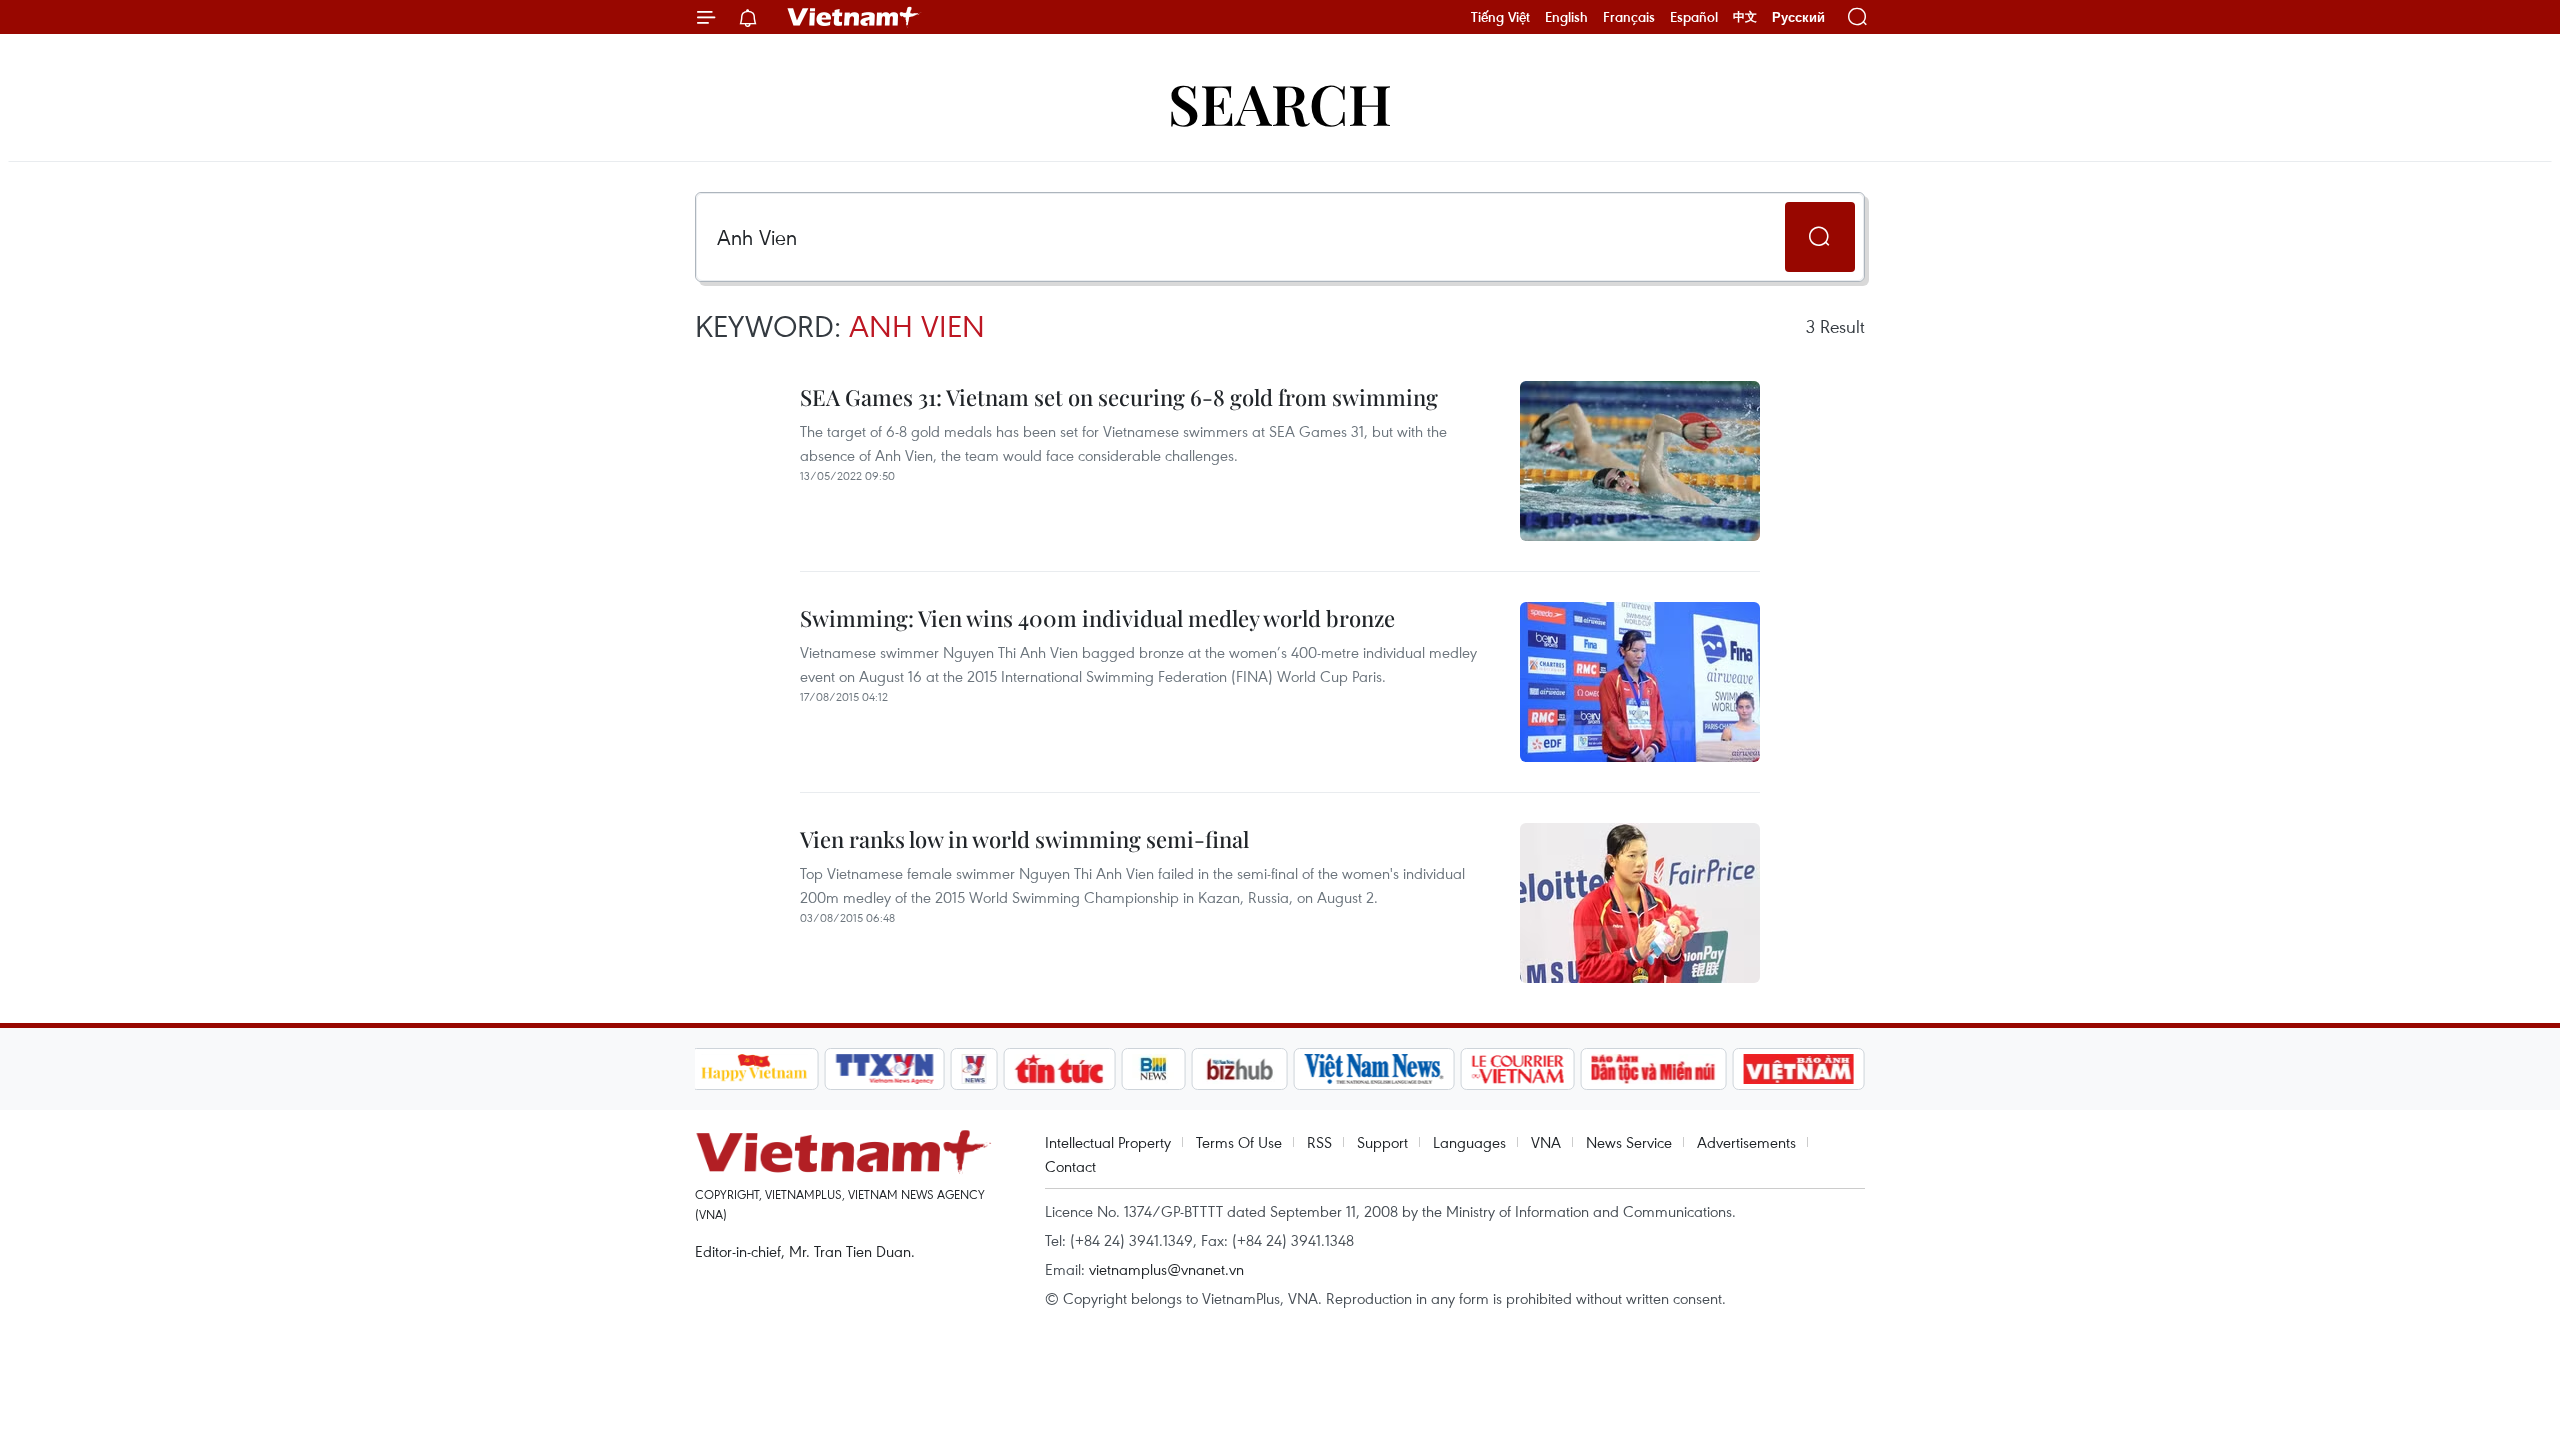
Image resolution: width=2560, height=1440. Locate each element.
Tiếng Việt (1500, 17)
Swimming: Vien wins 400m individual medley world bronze (1097, 618)
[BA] (1799, 1069)
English (1566, 17)
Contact (1070, 1166)
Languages (1469, 1142)
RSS (1319, 1142)
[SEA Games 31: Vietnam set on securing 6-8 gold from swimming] (1640, 461)
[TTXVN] (884, 1069)
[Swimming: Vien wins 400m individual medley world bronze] (1640, 682)
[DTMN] (1654, 1069)
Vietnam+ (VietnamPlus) (854, 17)
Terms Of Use (1239, 1142)
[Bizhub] (1240, 1069)
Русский (1798, 17)
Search (1280, 102)
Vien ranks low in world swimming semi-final (1024, 839)
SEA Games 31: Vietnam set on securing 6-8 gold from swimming (1119, 397)
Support (1382, 1142)
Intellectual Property (1108, 1142)
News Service (1629, 1142)
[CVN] (1518, 1069)
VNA (1546, 1142)
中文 (1745, 17)
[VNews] (973, 1069)
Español (1694, 17)
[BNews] (1153, 1069)
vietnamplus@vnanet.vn (1166, 1269)
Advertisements (1746, 1142)
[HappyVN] (755, 1069)
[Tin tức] (1059, 1069)
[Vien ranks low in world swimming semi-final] (1640, 903)
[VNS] (1374, 1069)
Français (1629, 17)
